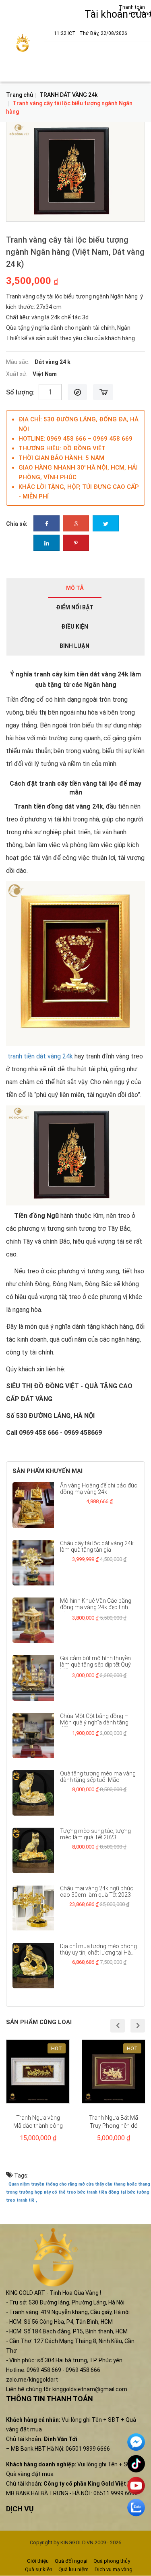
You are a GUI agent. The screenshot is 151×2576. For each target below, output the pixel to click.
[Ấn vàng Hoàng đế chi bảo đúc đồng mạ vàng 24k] (33, 1505)
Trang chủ (20, 95)
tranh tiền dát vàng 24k (39, 1056)
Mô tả (75, 588)
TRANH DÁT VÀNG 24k (68, 95)
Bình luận (74, 646)
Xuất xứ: (17, 374)
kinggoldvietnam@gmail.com (90, 2389)
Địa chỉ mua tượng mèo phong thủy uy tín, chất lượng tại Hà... (98, 1949)
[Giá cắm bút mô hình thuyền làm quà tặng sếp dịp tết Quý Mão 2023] (33, 1678)
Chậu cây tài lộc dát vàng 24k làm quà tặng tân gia (97, 1546)
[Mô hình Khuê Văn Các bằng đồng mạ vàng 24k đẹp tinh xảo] (33, 1620)
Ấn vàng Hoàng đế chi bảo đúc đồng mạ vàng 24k (99, 1489)
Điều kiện (75, 627)
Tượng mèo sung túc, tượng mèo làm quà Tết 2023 (95, 1834)
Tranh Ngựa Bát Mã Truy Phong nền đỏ (114, 2122)
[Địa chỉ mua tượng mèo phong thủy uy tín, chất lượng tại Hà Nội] (33, 1966)
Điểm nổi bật (75, 607)
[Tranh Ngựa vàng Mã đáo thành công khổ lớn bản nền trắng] (38, 2071)
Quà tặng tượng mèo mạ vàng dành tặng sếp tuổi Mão (98, 1777)
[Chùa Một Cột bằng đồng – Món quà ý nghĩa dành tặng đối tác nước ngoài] (33, 1735)
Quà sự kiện (39, 2569)
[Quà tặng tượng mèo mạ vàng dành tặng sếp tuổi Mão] (33, 1793)
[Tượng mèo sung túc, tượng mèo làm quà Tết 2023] (33, 1850)
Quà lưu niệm (73, 2569)
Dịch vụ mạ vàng (114, 2569)
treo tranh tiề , (22, 2200)
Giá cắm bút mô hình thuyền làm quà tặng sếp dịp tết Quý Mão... (95, 1665)
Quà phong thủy (112, 2561)
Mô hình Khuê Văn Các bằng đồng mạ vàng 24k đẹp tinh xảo (96, 1607)
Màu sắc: (18, 362)
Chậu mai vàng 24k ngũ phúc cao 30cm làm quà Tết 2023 (97, 1892)
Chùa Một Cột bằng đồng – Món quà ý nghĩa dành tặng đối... (94, 1722)
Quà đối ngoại (71, 2561)
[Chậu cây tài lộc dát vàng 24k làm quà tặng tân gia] (33, 1563)
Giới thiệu (38, 2561)
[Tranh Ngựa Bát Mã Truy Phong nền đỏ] (114, 2071)
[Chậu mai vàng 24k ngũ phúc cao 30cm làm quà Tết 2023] (33, 1908)
